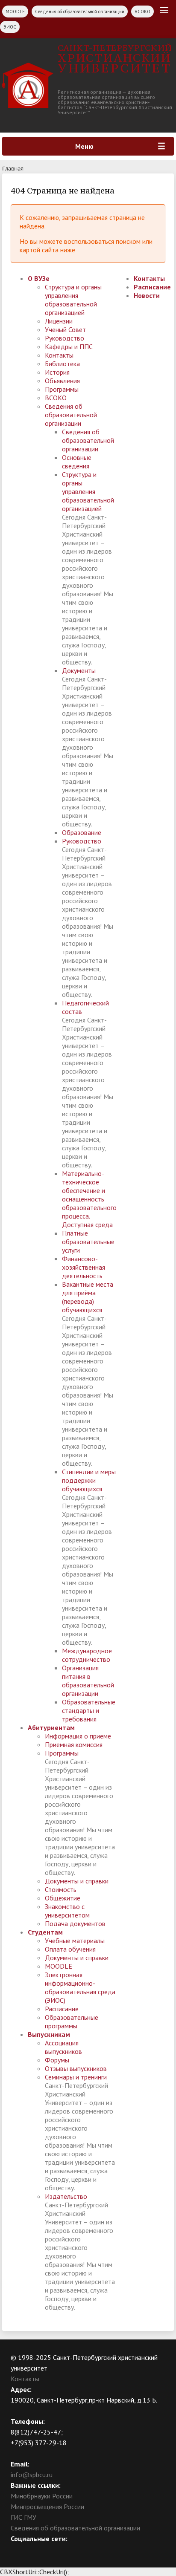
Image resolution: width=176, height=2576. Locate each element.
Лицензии (59, 321)
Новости (147, 295)
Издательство (66, 2196)
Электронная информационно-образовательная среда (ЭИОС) (80, 1987)
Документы (79, 670)
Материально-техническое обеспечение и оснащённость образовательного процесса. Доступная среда (89, 1199)
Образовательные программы (72, 2022)
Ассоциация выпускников (63, 2047)
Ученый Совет (65, 329)
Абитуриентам (51, 1727)
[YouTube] (34, 2549)
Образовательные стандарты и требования (89, 1710)
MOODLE (15, 12)
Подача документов (75, 1923)
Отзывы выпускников (76, 2068)
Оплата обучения (70, 1949)
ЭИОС (10, 27)
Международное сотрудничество (87, 1655)
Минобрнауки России (42, 2496)
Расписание (62, 2009)
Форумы (57, 2060)
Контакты (59, 355)
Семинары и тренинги (76, 2077)
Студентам (45, 1932)
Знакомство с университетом (67, 1911)
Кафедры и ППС (69, 347)
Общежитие (63, 1898)
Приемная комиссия (74, 1744)
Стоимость (61, 1889)
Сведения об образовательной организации (80, 12)
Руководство (65, 338)
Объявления (62, 381)
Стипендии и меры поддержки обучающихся (89, 1480)
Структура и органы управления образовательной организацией (73, 300)
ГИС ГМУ (23, 2517)
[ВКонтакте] (17, 2549)
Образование (82, 832)
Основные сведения (77, 462)
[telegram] (50, 2549)
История (57, 372)
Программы (62, 389)
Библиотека (62, 364)
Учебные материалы (75, 1941)
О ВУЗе (39, 278)
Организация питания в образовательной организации (88, 1681)
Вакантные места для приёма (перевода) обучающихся (88, 1297)
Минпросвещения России (47, 2507)
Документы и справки (77, 1881)
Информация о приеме (78, 1736)
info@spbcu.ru (32, 2475)
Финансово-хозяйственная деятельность (84, 1267)
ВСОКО (142, 12)
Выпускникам (49, 2034)
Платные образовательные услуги (88, 1242)
